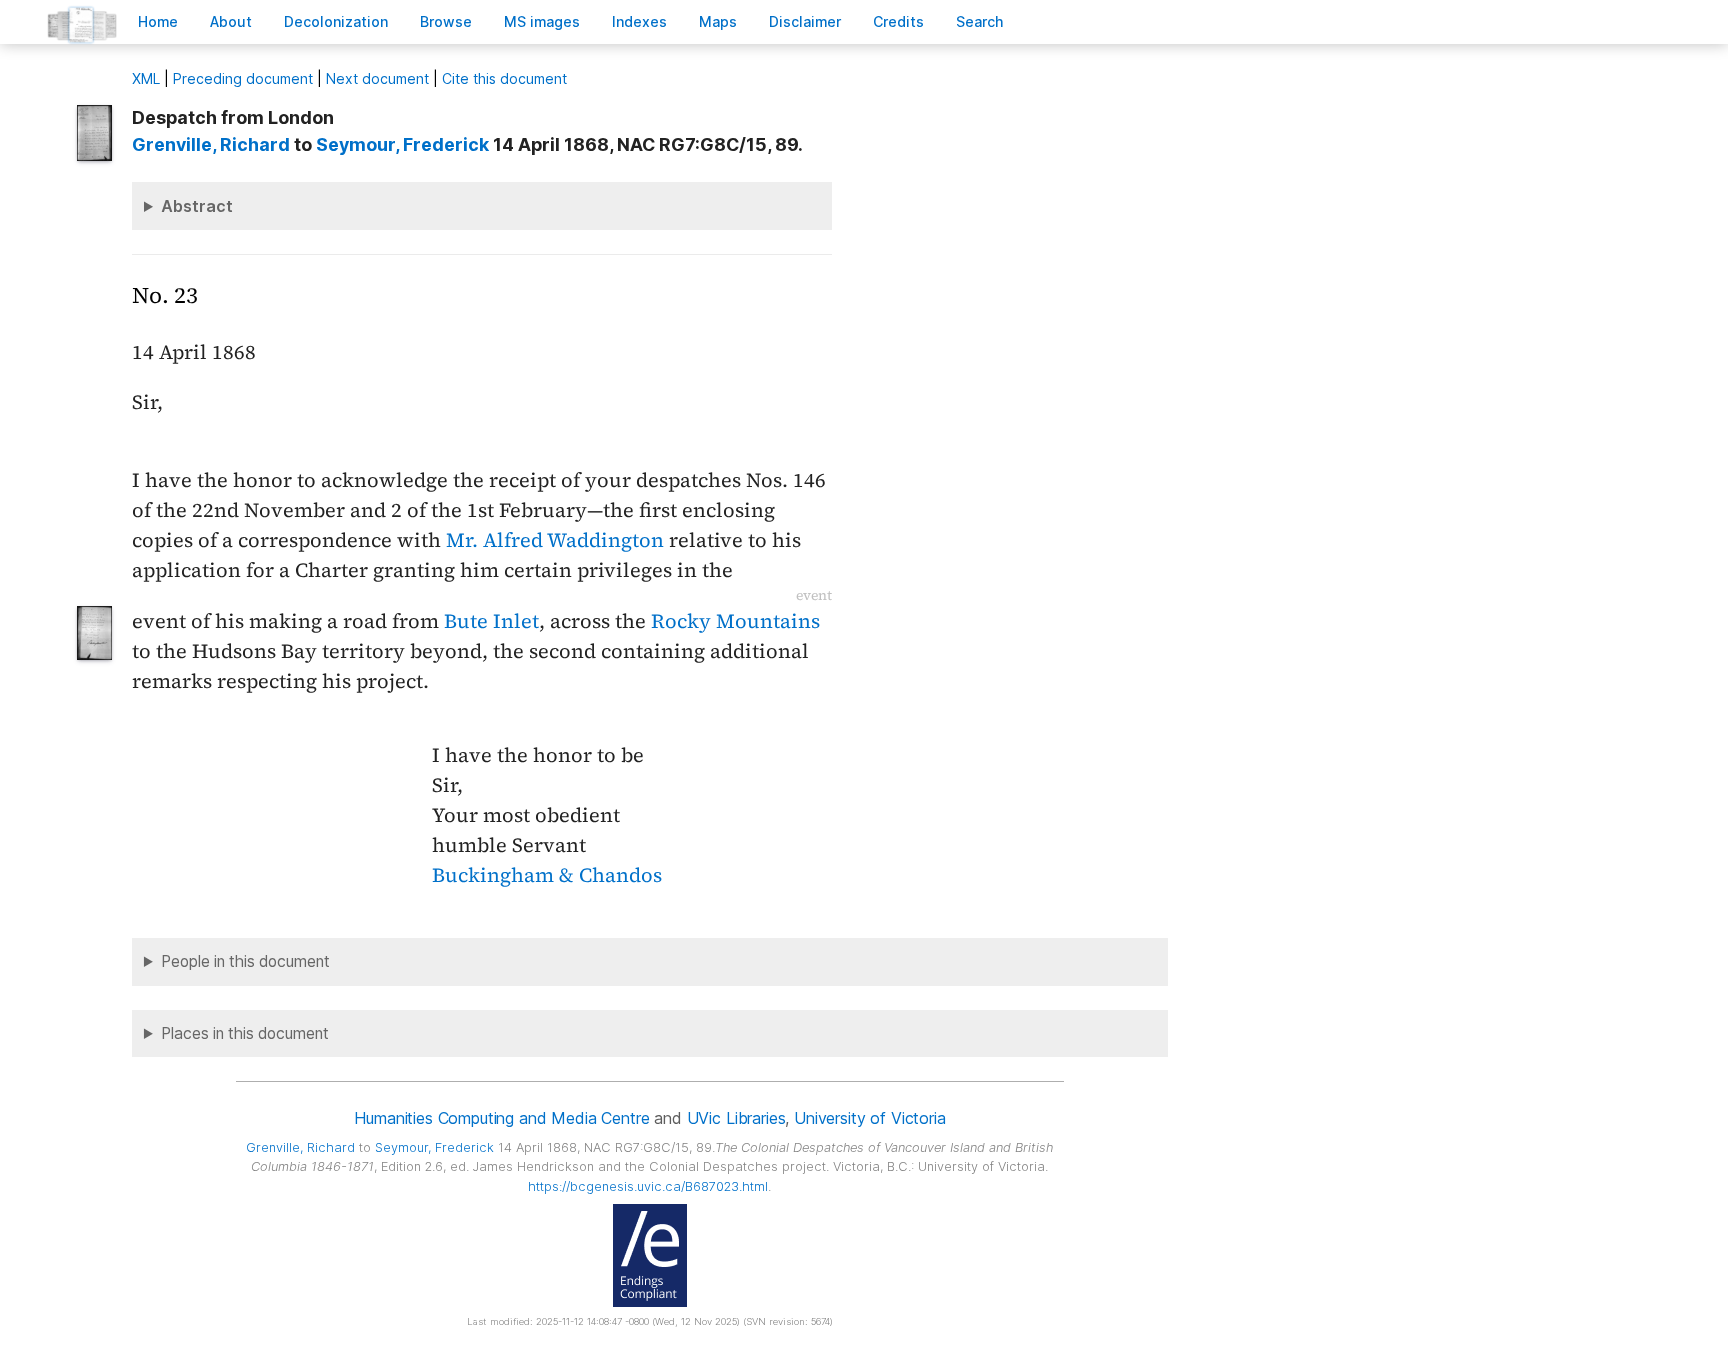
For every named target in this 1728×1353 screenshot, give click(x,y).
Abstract (197, 206)
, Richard (211, 144)
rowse (446, 21)
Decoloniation (336, 21)
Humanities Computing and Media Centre (501, 1118)
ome (158, 21)
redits (898, 21)
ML (146, 78)
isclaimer (805, 21)
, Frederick (402, 144)
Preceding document (243, 78)
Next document (377, 78)
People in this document (245, 961)
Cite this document (504, 78)
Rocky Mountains (735, 621)
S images (542, 21)
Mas (718, 21)
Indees (639, 21)
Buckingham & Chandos (547, 875)
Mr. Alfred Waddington (555, 540)
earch (980, 21)
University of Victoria (869, 1118)
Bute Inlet (491, 621)
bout (231, 21)
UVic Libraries (736, 1118)
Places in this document (245, 1033)
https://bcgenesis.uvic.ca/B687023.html (648, 1186)
